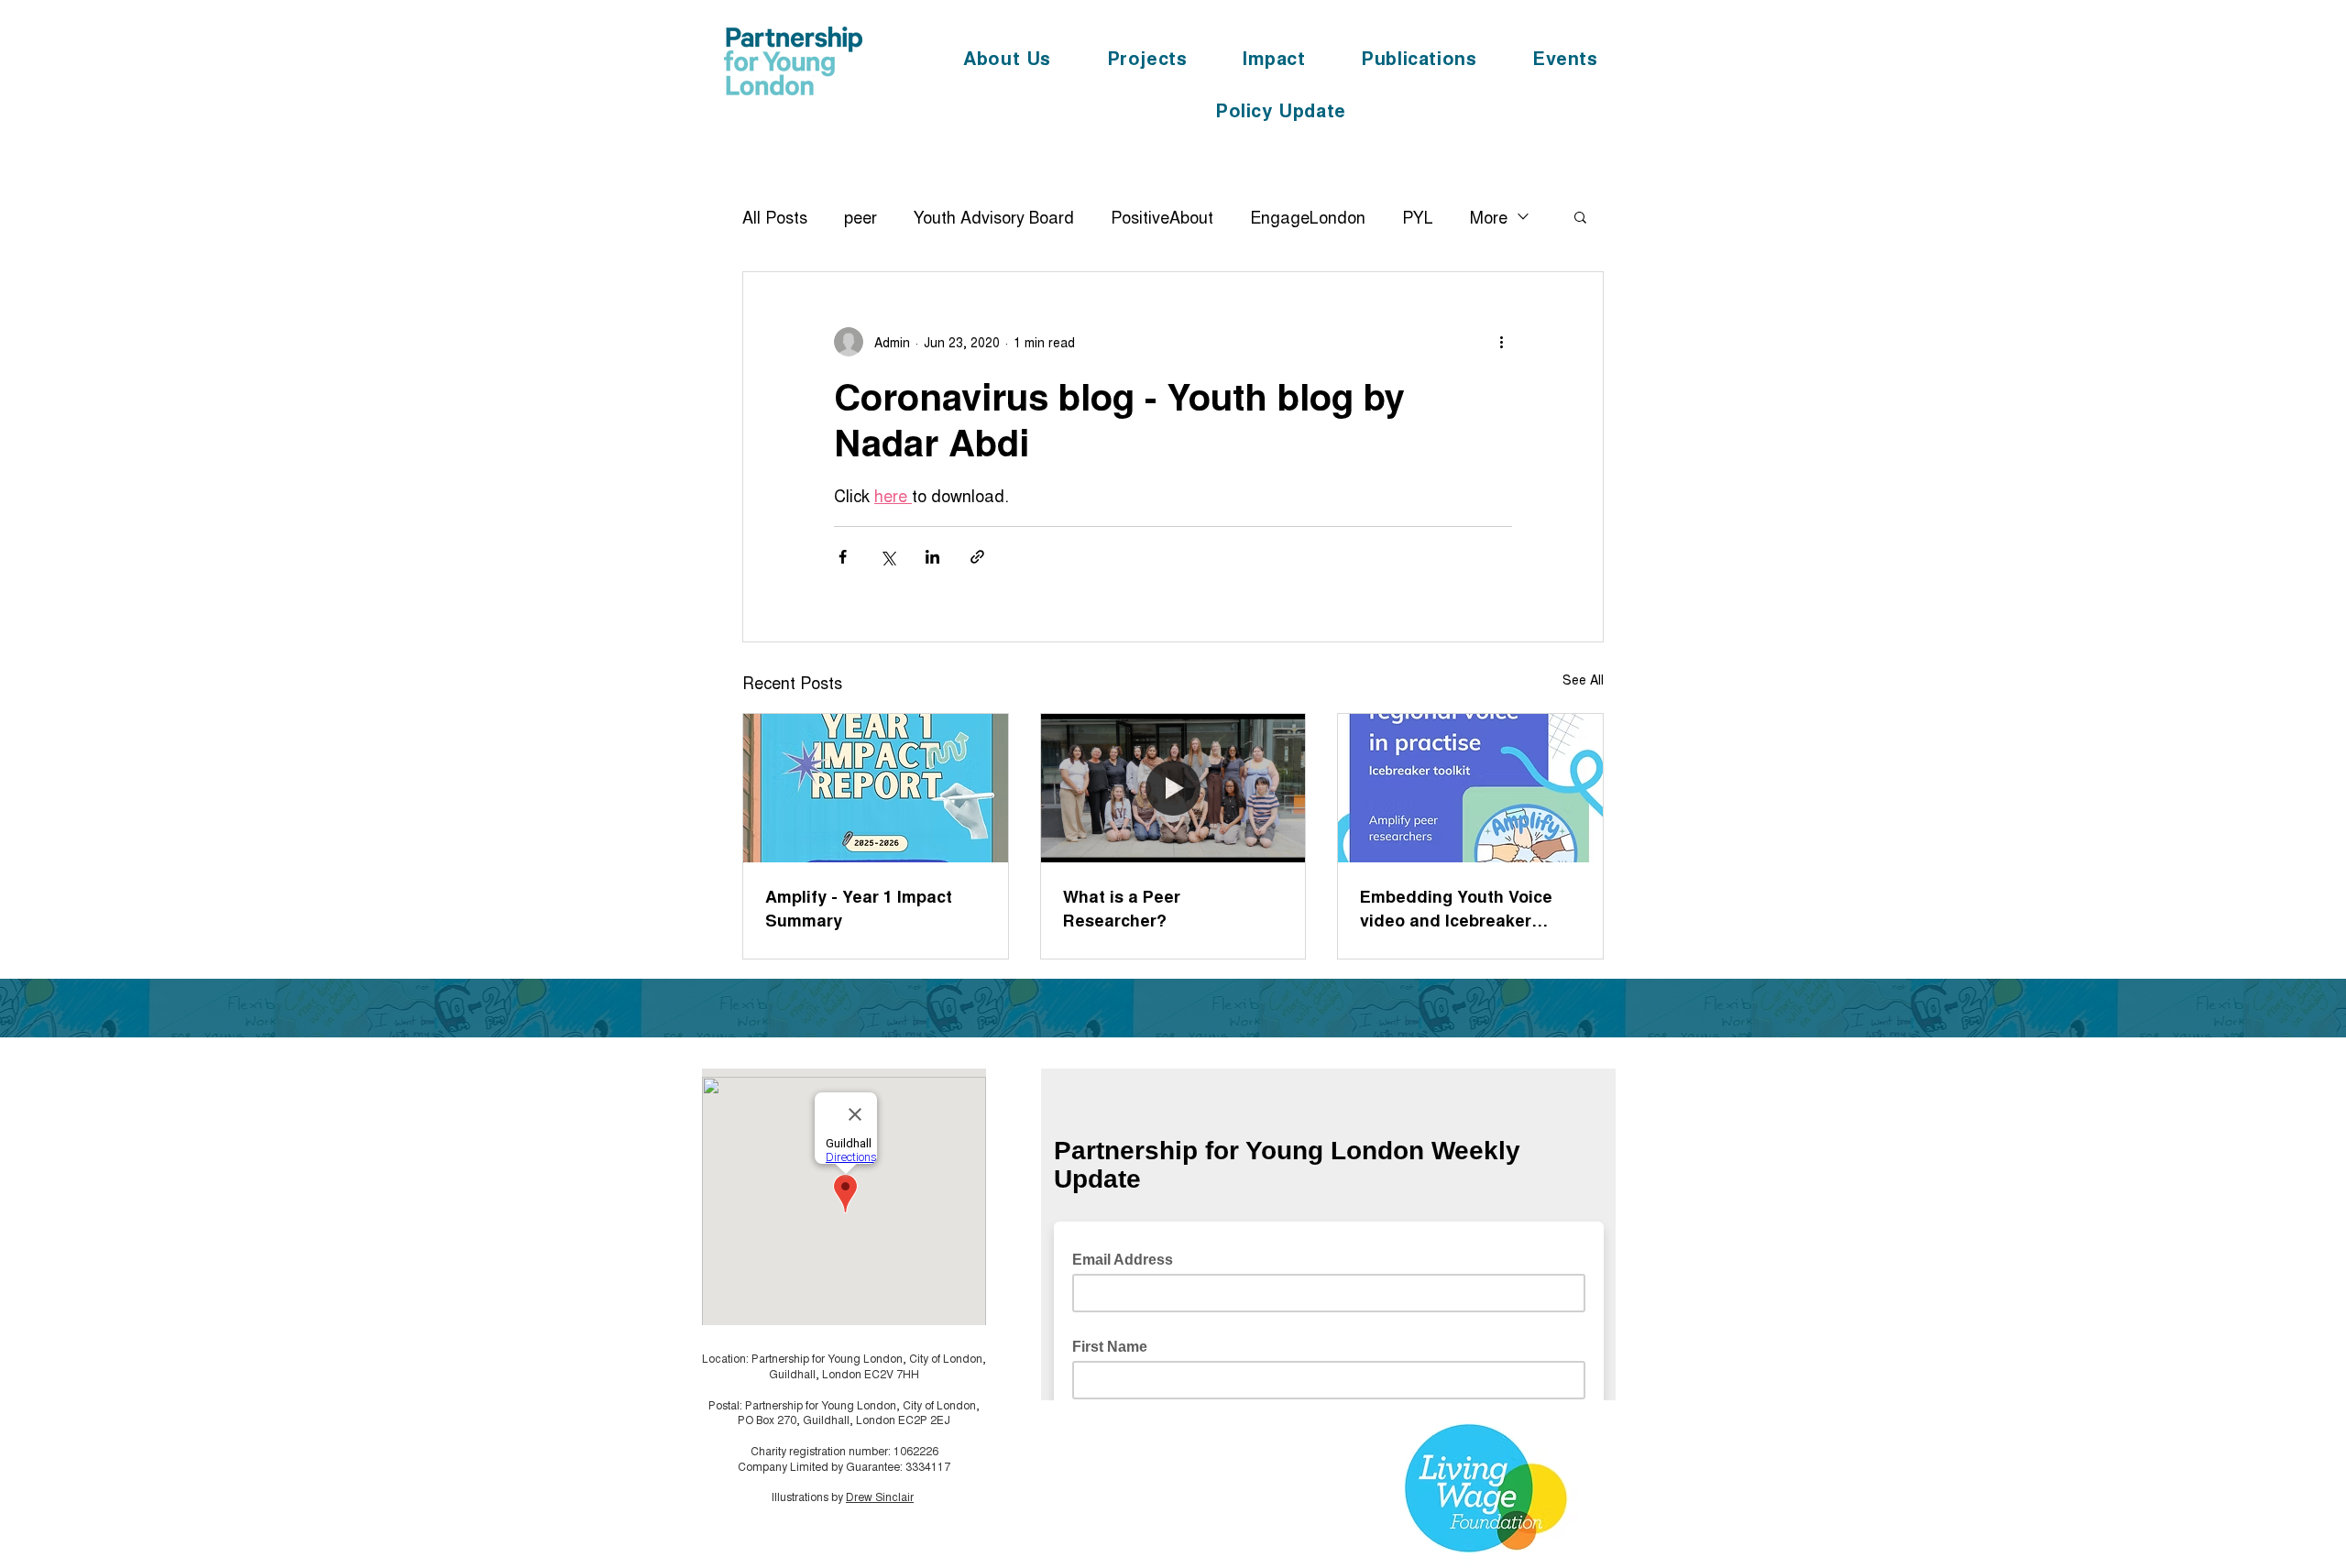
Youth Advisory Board (994, 216)
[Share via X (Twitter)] (888, 557)
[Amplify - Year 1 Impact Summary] (876, 788)
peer (861, 216)
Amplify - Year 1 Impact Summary (859, 908)
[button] (1580, 216)
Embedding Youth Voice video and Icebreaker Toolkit (1456, 908)
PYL (1418, 216)
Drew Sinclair (880, 1496)
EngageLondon (1308, 216)
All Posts (775, 216)
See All (1583, 679)
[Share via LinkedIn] (932, 557)
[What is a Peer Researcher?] (1173, 788)
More (1489, 216)
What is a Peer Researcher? (1122, 908)
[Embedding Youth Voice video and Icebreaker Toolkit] (1470, 788)
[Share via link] (977, 557)
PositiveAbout (1162, 216)
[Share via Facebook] (843, 557)
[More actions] (1501, 342)
